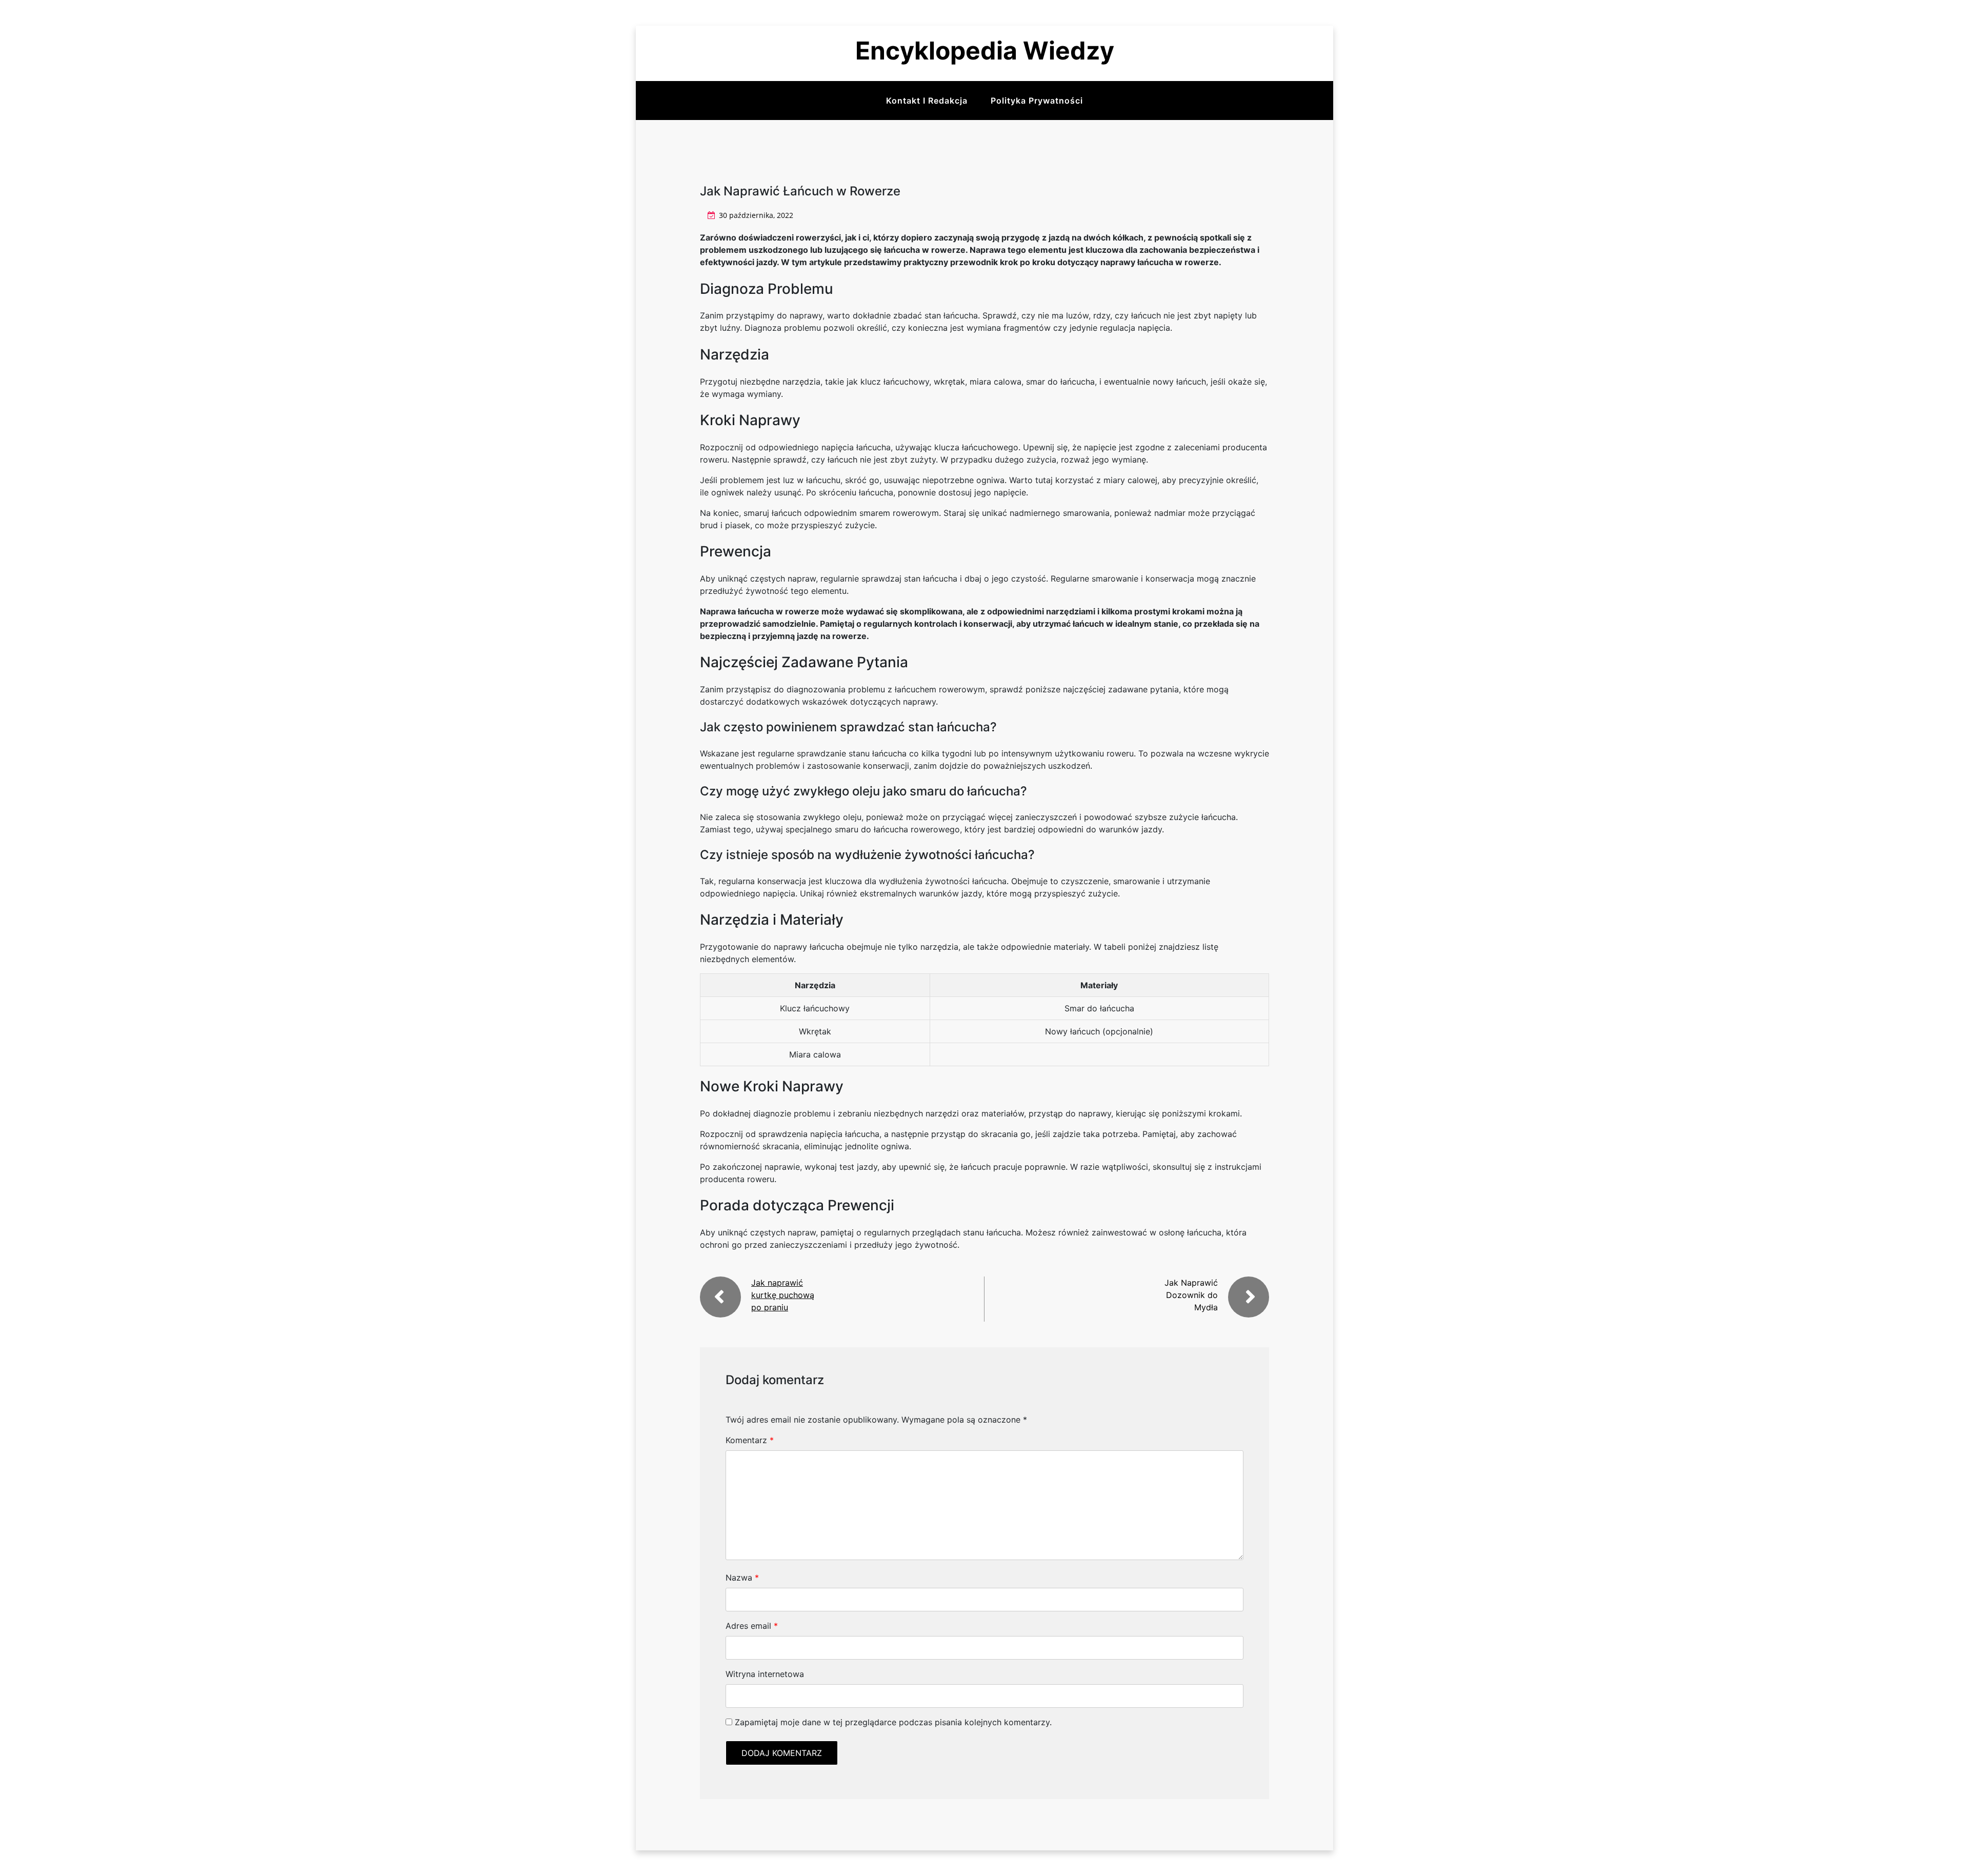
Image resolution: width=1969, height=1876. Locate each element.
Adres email (752, 1626)
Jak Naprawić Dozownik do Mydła (1191, 1295)
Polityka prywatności (1037, 101)
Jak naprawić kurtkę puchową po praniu (783, 1295)
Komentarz (750, 1440)
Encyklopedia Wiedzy (985, 51)
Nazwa (742, 1578)
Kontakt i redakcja (927, 101)
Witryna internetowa (765, 1674)
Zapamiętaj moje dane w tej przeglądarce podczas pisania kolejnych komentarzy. (893, 1722)
